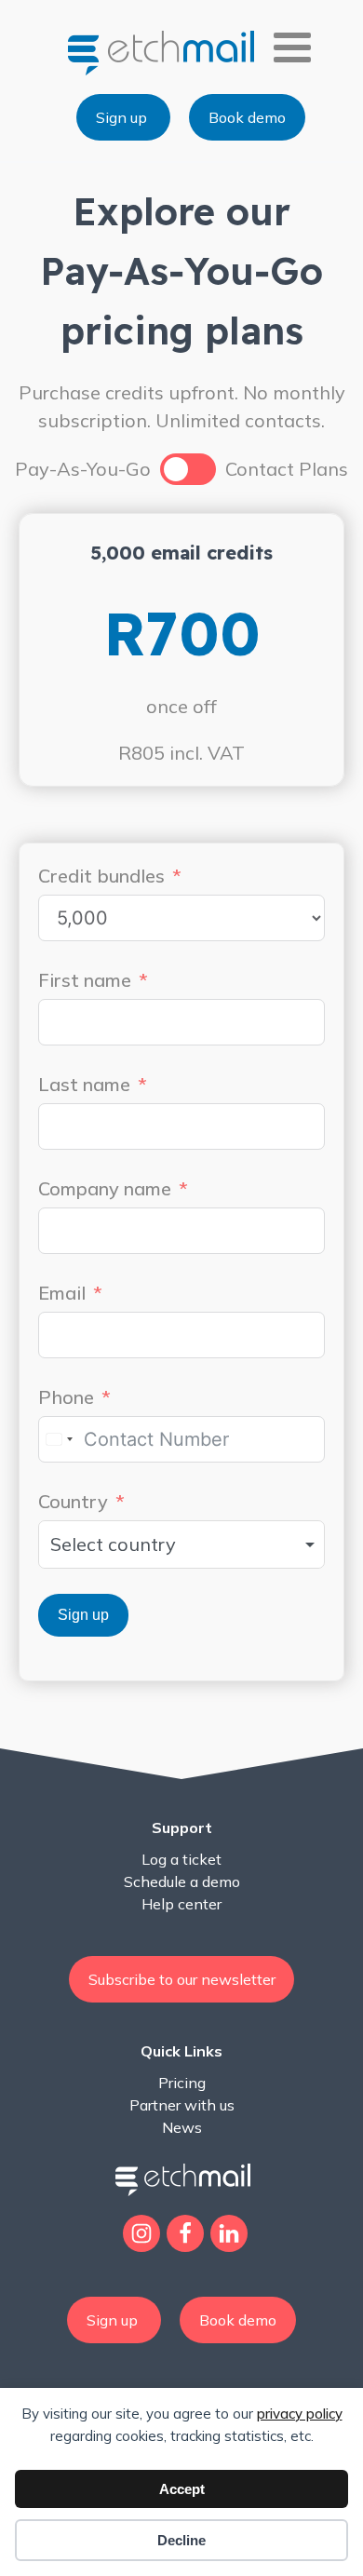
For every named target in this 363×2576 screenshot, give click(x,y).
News (182, 2127)
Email (62, 1293)
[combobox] (59, 1439)
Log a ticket (181, 1859)
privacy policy (300, 2414)
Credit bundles (101, 876)
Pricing (182, 2083)
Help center (181, 1904)
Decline (181, 2540)
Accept (182, 2489)
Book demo (247, 117)
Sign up (123, 117)
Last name (84, 1084)
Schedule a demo (182, 1881)
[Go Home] (163, 52)
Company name (105, 1188)
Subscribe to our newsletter (182, 1979)
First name (85, 980)
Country (73, 1501)
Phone (66, 1397)
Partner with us (182, 2105)
